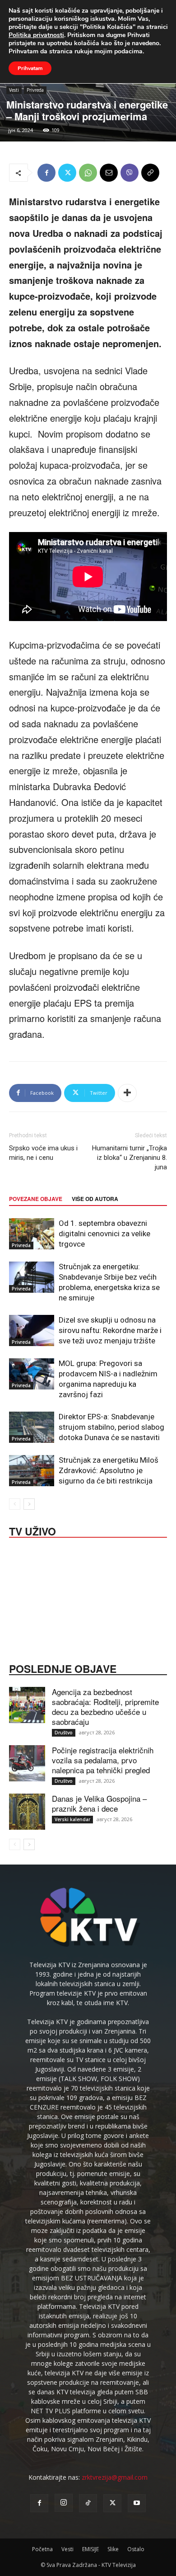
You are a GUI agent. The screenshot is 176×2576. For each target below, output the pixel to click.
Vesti (14, 90)
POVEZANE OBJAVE (36, 1199)
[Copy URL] (150, 173)
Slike (113, 2549)
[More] (127, 1093)
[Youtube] (137, 2503)
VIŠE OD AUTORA (95, 1199)
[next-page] (29, 1504)
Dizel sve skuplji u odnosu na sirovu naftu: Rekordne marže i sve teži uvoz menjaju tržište (110, 1330)
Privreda (35, 90)
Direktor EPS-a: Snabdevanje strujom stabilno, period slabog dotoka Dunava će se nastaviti (111, 1427)
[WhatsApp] (88, 173)
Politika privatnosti (36, 35)
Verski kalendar (72, 1819)
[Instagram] (64, 2503)
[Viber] (130, 173)
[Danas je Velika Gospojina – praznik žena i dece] (27, 1812)
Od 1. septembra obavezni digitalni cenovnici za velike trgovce (104, 1234)
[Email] (109, 173)
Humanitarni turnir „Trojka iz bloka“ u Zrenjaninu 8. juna (130, 1158)
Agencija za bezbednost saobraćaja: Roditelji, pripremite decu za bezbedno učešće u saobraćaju (105, 1707)
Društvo (64, 1733)
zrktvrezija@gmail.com (115, 2477)
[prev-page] (15, 1504)
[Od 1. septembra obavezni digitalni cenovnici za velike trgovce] (32, 1234)
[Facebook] (46, 173)
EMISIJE (90, 2549)
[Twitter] (67, 173)
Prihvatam (30, 68)
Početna (42, 2549)
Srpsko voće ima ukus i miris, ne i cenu (43, 1153)
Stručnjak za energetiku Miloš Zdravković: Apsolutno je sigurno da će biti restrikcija (109, 1470)
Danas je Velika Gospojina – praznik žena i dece (99, 1803)
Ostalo (136, 2549)
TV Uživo (32, 1531)
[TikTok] (88, 2503)
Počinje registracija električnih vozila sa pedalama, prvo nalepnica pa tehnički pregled (103, 1760)
